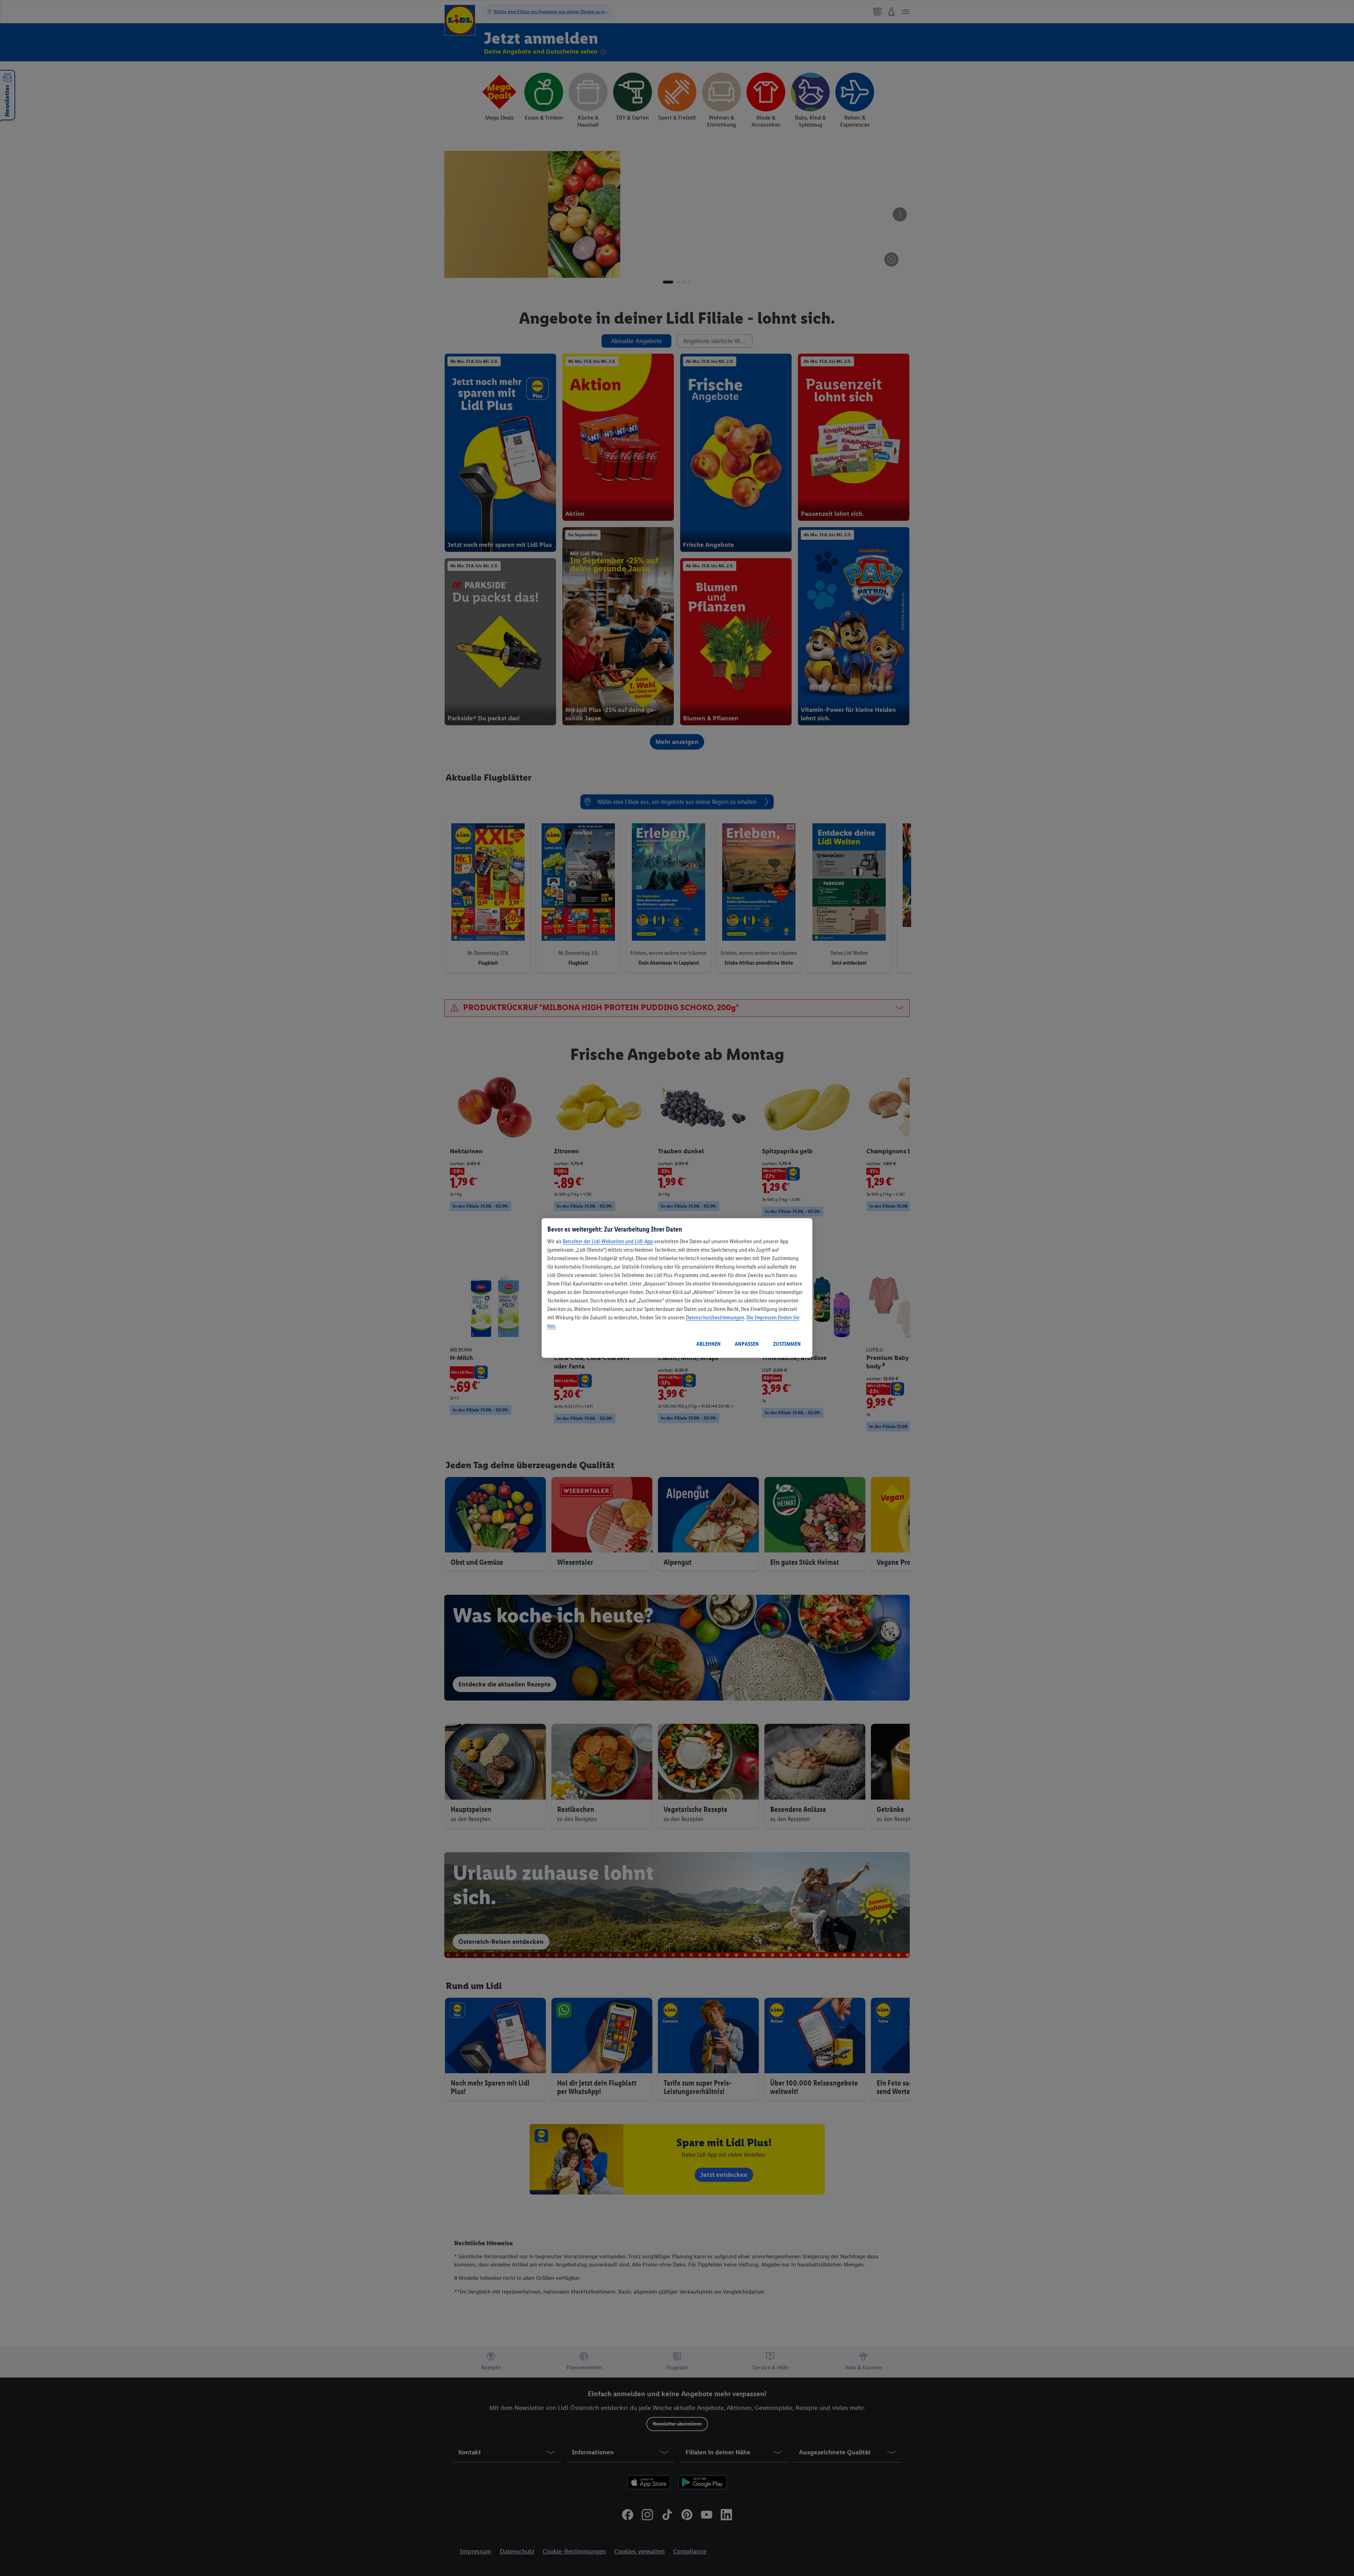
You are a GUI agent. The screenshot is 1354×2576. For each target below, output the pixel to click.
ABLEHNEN (709, 1344)
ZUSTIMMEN (787, 1344)
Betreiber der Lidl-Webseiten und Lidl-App (608, 1241)
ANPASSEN (747, 1344)
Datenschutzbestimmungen (715, 1317)
